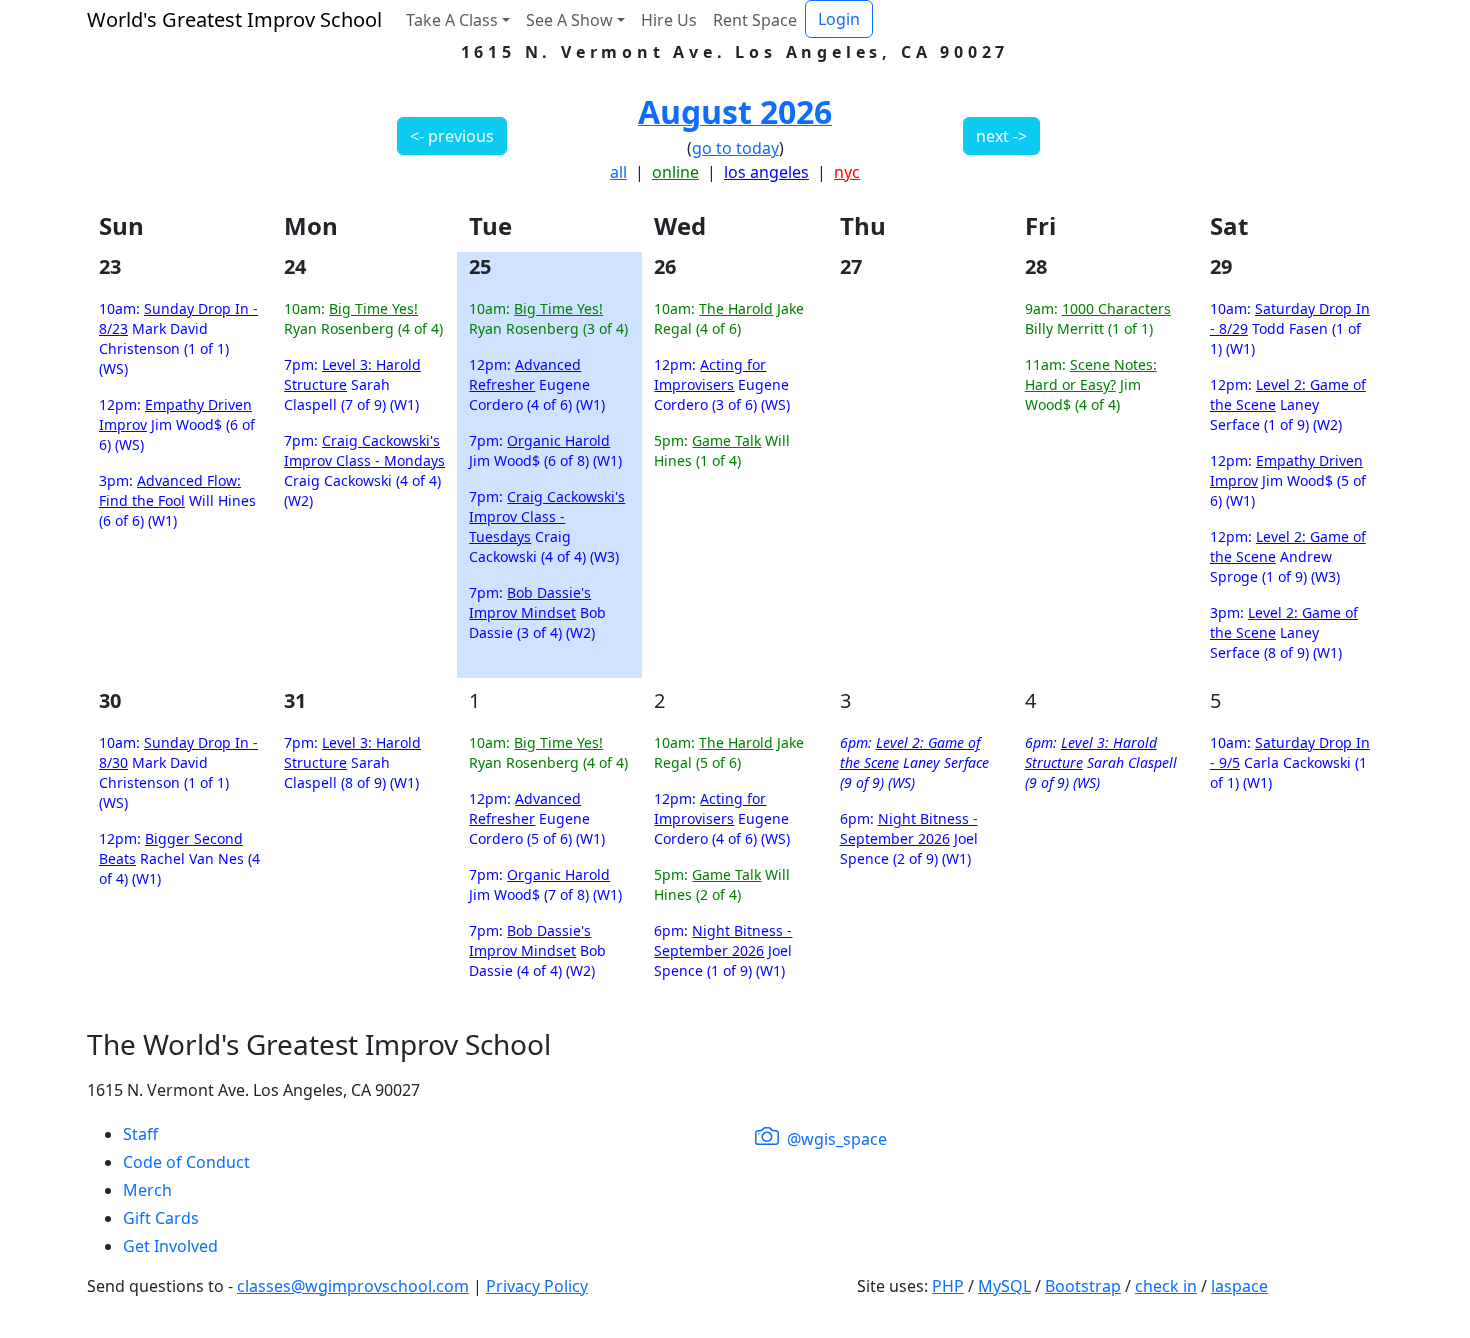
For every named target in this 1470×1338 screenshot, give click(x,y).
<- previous (452, 136)
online (675, 172)
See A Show (569, 20)
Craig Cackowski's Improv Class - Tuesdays (547, 516)
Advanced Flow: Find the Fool (170, 490)
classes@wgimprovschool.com (353, 1286)
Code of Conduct (186, 1162)
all (618, 172)
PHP (948, 1286)
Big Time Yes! (373, 308)
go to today (735, 148)
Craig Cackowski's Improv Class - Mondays (364, 450)
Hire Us (669, 20)
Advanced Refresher (525, 374)
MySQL (1004, 1286)
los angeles (766, 172)
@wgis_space (835, 1139)
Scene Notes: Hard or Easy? (1091, 374)
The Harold (736, 308)
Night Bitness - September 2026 (723, 940)
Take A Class (452, 20)
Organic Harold (558, 440)
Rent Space (755, 20)
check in (1166, 1286)
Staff (140, 1134)
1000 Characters (1116, 308)
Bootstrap (1083, 1286)
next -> (1001, 136)
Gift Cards (161, 1218)
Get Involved (170, 1246)
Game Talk (726, 440)
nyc (847, 172)
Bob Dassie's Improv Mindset (530, 602)
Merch (147, 1190)
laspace (1239, 1286)
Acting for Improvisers (710, 374)
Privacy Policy (537, 1286)
